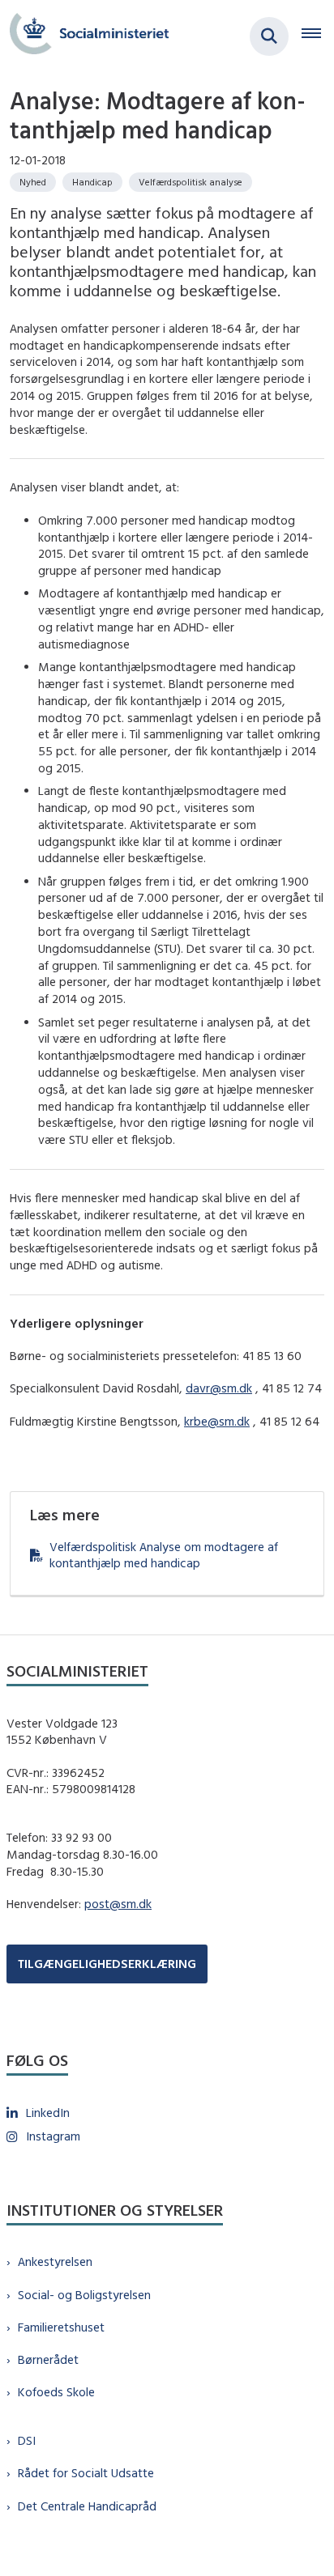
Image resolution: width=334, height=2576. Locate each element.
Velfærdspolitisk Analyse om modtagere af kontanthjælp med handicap (164, 1555)
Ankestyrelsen (55, 2261)
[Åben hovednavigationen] (318, 36)
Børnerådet (48, 2359)
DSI (27, 2440)
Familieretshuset (61, 2327)
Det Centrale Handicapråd (87, 2506)
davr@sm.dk (219, 1388)
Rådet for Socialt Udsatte (86, 2473)
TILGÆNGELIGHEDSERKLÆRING (107, 1964)
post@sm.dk (118, 1904)
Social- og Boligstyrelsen (84, 2295)
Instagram (53, 2136)
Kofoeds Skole (56, 2392)
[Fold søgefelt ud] (269, 36)
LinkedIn (48, 2113)
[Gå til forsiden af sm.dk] (84, 36)
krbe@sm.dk (217, 1421)
